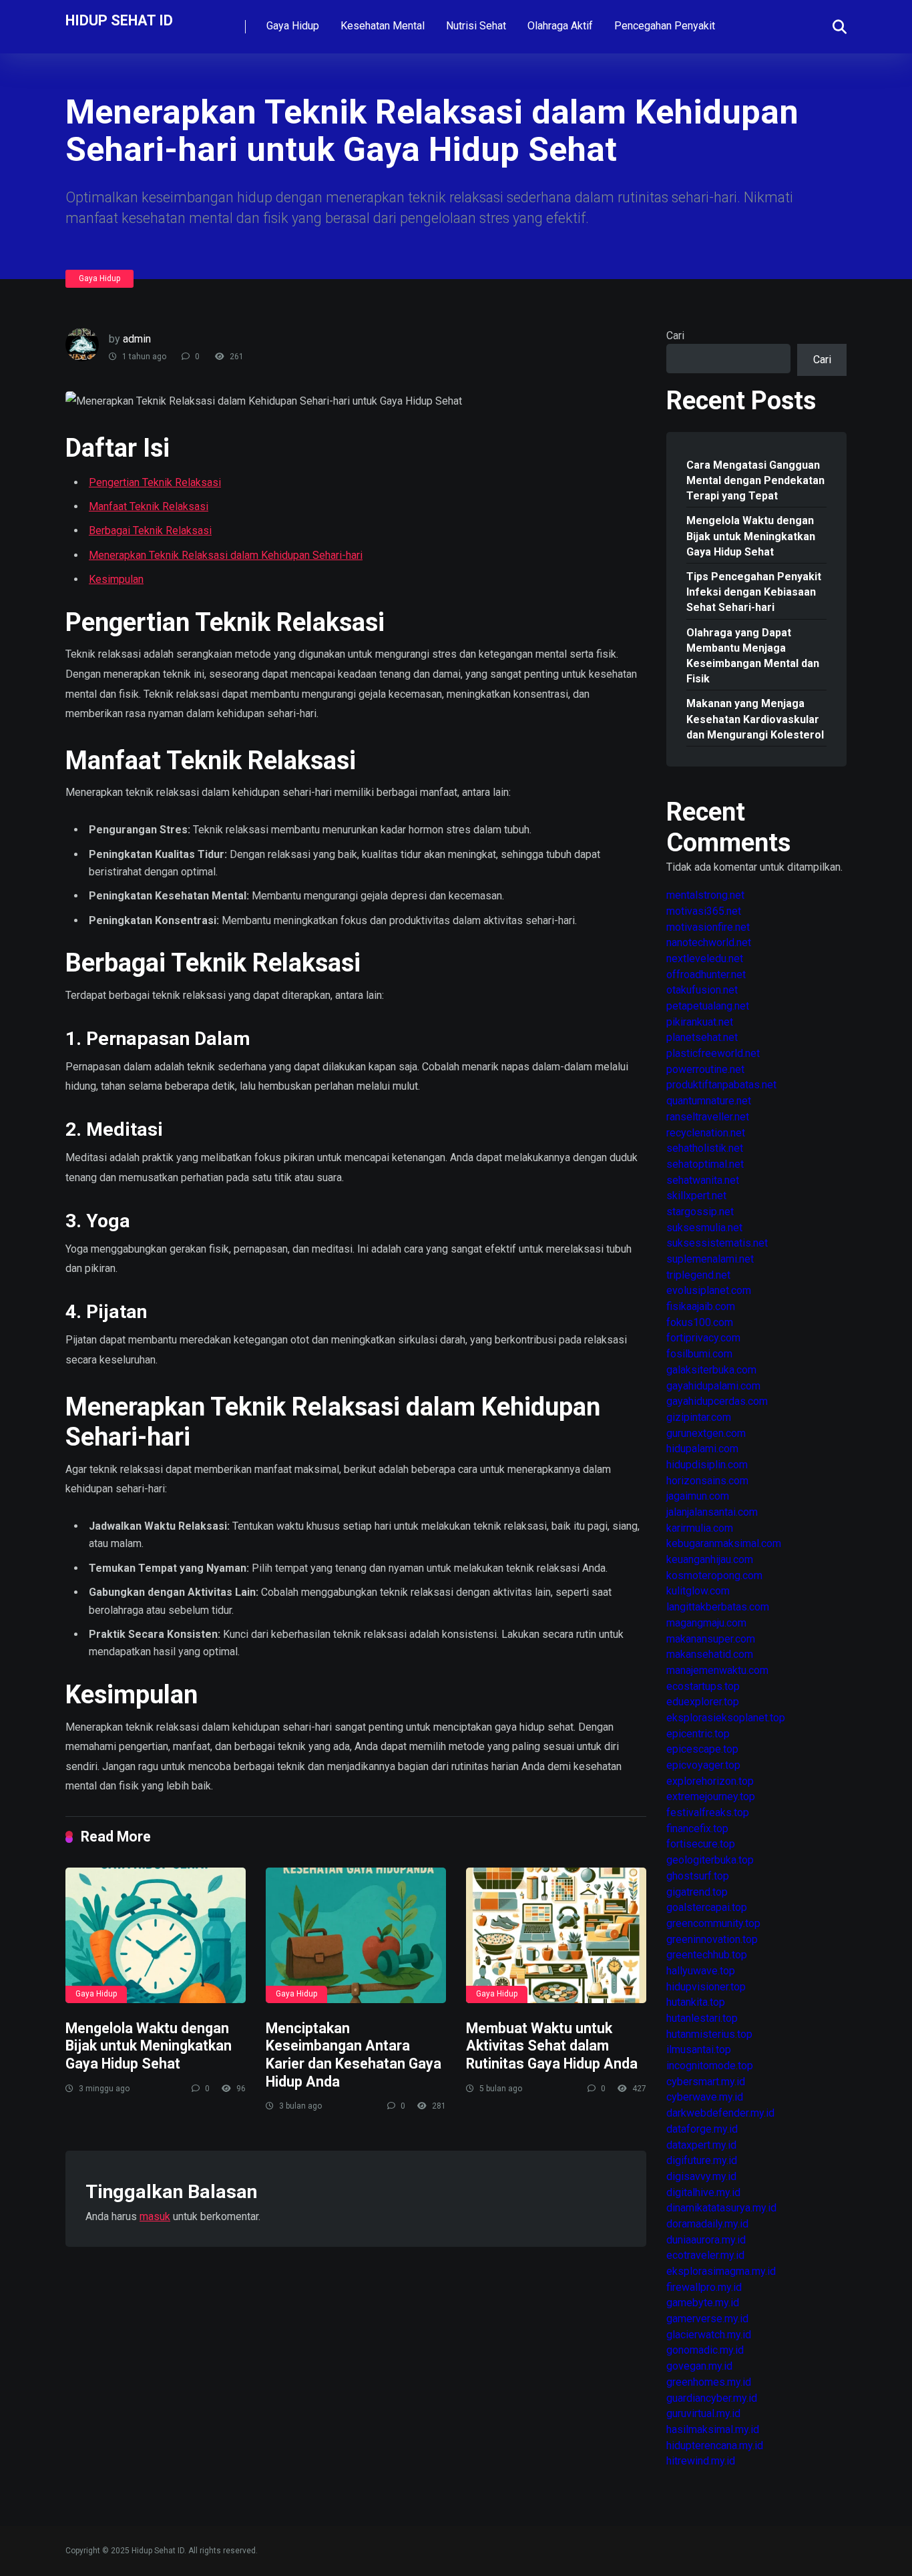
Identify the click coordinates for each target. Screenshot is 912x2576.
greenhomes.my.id (709, 2382)
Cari (675, 336)
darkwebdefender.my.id (720, 2113)
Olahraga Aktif (560, 26)
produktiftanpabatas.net (721, 1085)
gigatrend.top (697, 1892)
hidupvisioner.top (706, 1987)
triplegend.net (698, 1275)
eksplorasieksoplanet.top (726, 1718)
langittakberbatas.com (718, 1607)
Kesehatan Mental (383, 26)
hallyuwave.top (701, 1971)
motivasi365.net (704, 911)
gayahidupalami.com (713, 1386)
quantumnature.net (709, 1101)
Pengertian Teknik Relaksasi (155, 482)
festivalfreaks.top (708, 1812)
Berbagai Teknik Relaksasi (150, 530)
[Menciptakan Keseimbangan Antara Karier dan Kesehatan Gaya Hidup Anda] (356, 1935)
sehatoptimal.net (705, 1164)
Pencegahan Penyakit (665, 26)
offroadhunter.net (706, 975)
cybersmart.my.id (706, 2082)
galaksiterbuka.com (711, 1370)
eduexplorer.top (703, 1702)
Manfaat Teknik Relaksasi (149, 506)
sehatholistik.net (705, 1148)
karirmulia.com (700, 1528)
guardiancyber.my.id (712, 2398)
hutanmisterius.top (709, 2034)
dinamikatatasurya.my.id (721, 2208)
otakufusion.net (702, 990)
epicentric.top (698, 1734)
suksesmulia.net (704, 1228)
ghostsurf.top (698, 1876)
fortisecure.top (701, 1844)
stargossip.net (700, 1212)
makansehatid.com (710, 1654)
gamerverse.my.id (707, 2319)
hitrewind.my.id (701, 2461)
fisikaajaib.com (701, 1306)
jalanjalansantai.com (712, 1512)
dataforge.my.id (702, 2129)
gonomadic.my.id (705, 2350)
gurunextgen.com (706, 1433)
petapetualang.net (708, 1006)
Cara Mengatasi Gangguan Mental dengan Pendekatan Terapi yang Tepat (755, 480)
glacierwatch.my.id (709, 2335)
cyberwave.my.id (705, 2097)
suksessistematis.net (717, 1243)
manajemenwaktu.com (717, 1670)
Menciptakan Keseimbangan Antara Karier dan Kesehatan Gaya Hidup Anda (354, 2055)
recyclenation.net (706, 1133)
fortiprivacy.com (703, 1338)
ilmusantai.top (699, 2050)
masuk (155, 2216)
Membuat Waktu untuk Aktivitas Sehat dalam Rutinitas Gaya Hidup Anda (552, 2046)
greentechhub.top (707, 1955)
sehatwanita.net (703, 1180)
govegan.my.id (699, 2366)
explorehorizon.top (710, 1781)
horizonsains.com (707, 1481)
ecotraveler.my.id (705, 2255)
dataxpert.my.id (701, 2145)
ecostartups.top (703, 1686)
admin (137, 339)
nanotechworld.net (709, 942)
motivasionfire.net (708, 927)
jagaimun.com (698, 1496)
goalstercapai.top (707, 1907)
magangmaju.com (706, 1623)
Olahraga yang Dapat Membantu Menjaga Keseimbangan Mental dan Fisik (753, 656)
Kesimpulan (116, 579)
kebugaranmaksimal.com (724, 1543)
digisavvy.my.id (701, 2176)
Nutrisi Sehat (476, 26)
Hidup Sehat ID (119, 20)
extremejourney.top (711, 1796)
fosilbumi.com (699, 1354)
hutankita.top (696, 2002)
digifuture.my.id (702, 2160)
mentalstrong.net (705, 895)
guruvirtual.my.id (703, 2413)
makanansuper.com (711, 1639)
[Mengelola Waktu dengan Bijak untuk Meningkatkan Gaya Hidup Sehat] (156, 1935)
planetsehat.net (702, 1037)
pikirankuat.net (700, 1022)
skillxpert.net (696, 1196)
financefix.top (697, 1829)
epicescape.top (702, 1749)
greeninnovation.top (712, 1939)
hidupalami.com (702, 1449)
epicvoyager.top (703, 1765)
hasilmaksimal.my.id (713, 2429)
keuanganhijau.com (710, 1559)
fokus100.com (700, 1322)
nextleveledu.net (705, 958)
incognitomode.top (710, 2066)
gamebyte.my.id (703, 2303)
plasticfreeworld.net (713, 1053)
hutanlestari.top (702, 2018)
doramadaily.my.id (707, 2224)
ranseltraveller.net (708, 1117)
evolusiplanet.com (709, 1290)
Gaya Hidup (293, 26)
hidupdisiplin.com (707, 1465)
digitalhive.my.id (703, 2192)
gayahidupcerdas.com (717, 1401)
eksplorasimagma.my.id (721, 2271)
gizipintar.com (699, 1417)
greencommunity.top (713, 1923)
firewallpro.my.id (704, 2287)
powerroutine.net (705, 1069)
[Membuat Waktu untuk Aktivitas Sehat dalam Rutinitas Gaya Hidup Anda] (556, 1935)
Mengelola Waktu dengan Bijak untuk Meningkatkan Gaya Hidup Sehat (149, 2046)
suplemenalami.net (710, 1259)
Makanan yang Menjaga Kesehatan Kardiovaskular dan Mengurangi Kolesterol (755, 719)
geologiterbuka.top (710, 1860)
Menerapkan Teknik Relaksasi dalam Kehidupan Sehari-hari (226, 555)
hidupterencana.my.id (715, 2445)
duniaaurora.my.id (706, 2240)
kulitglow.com (698, 1591)
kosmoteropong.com (714, 1575)
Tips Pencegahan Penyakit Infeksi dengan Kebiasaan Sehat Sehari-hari (754, 592)
